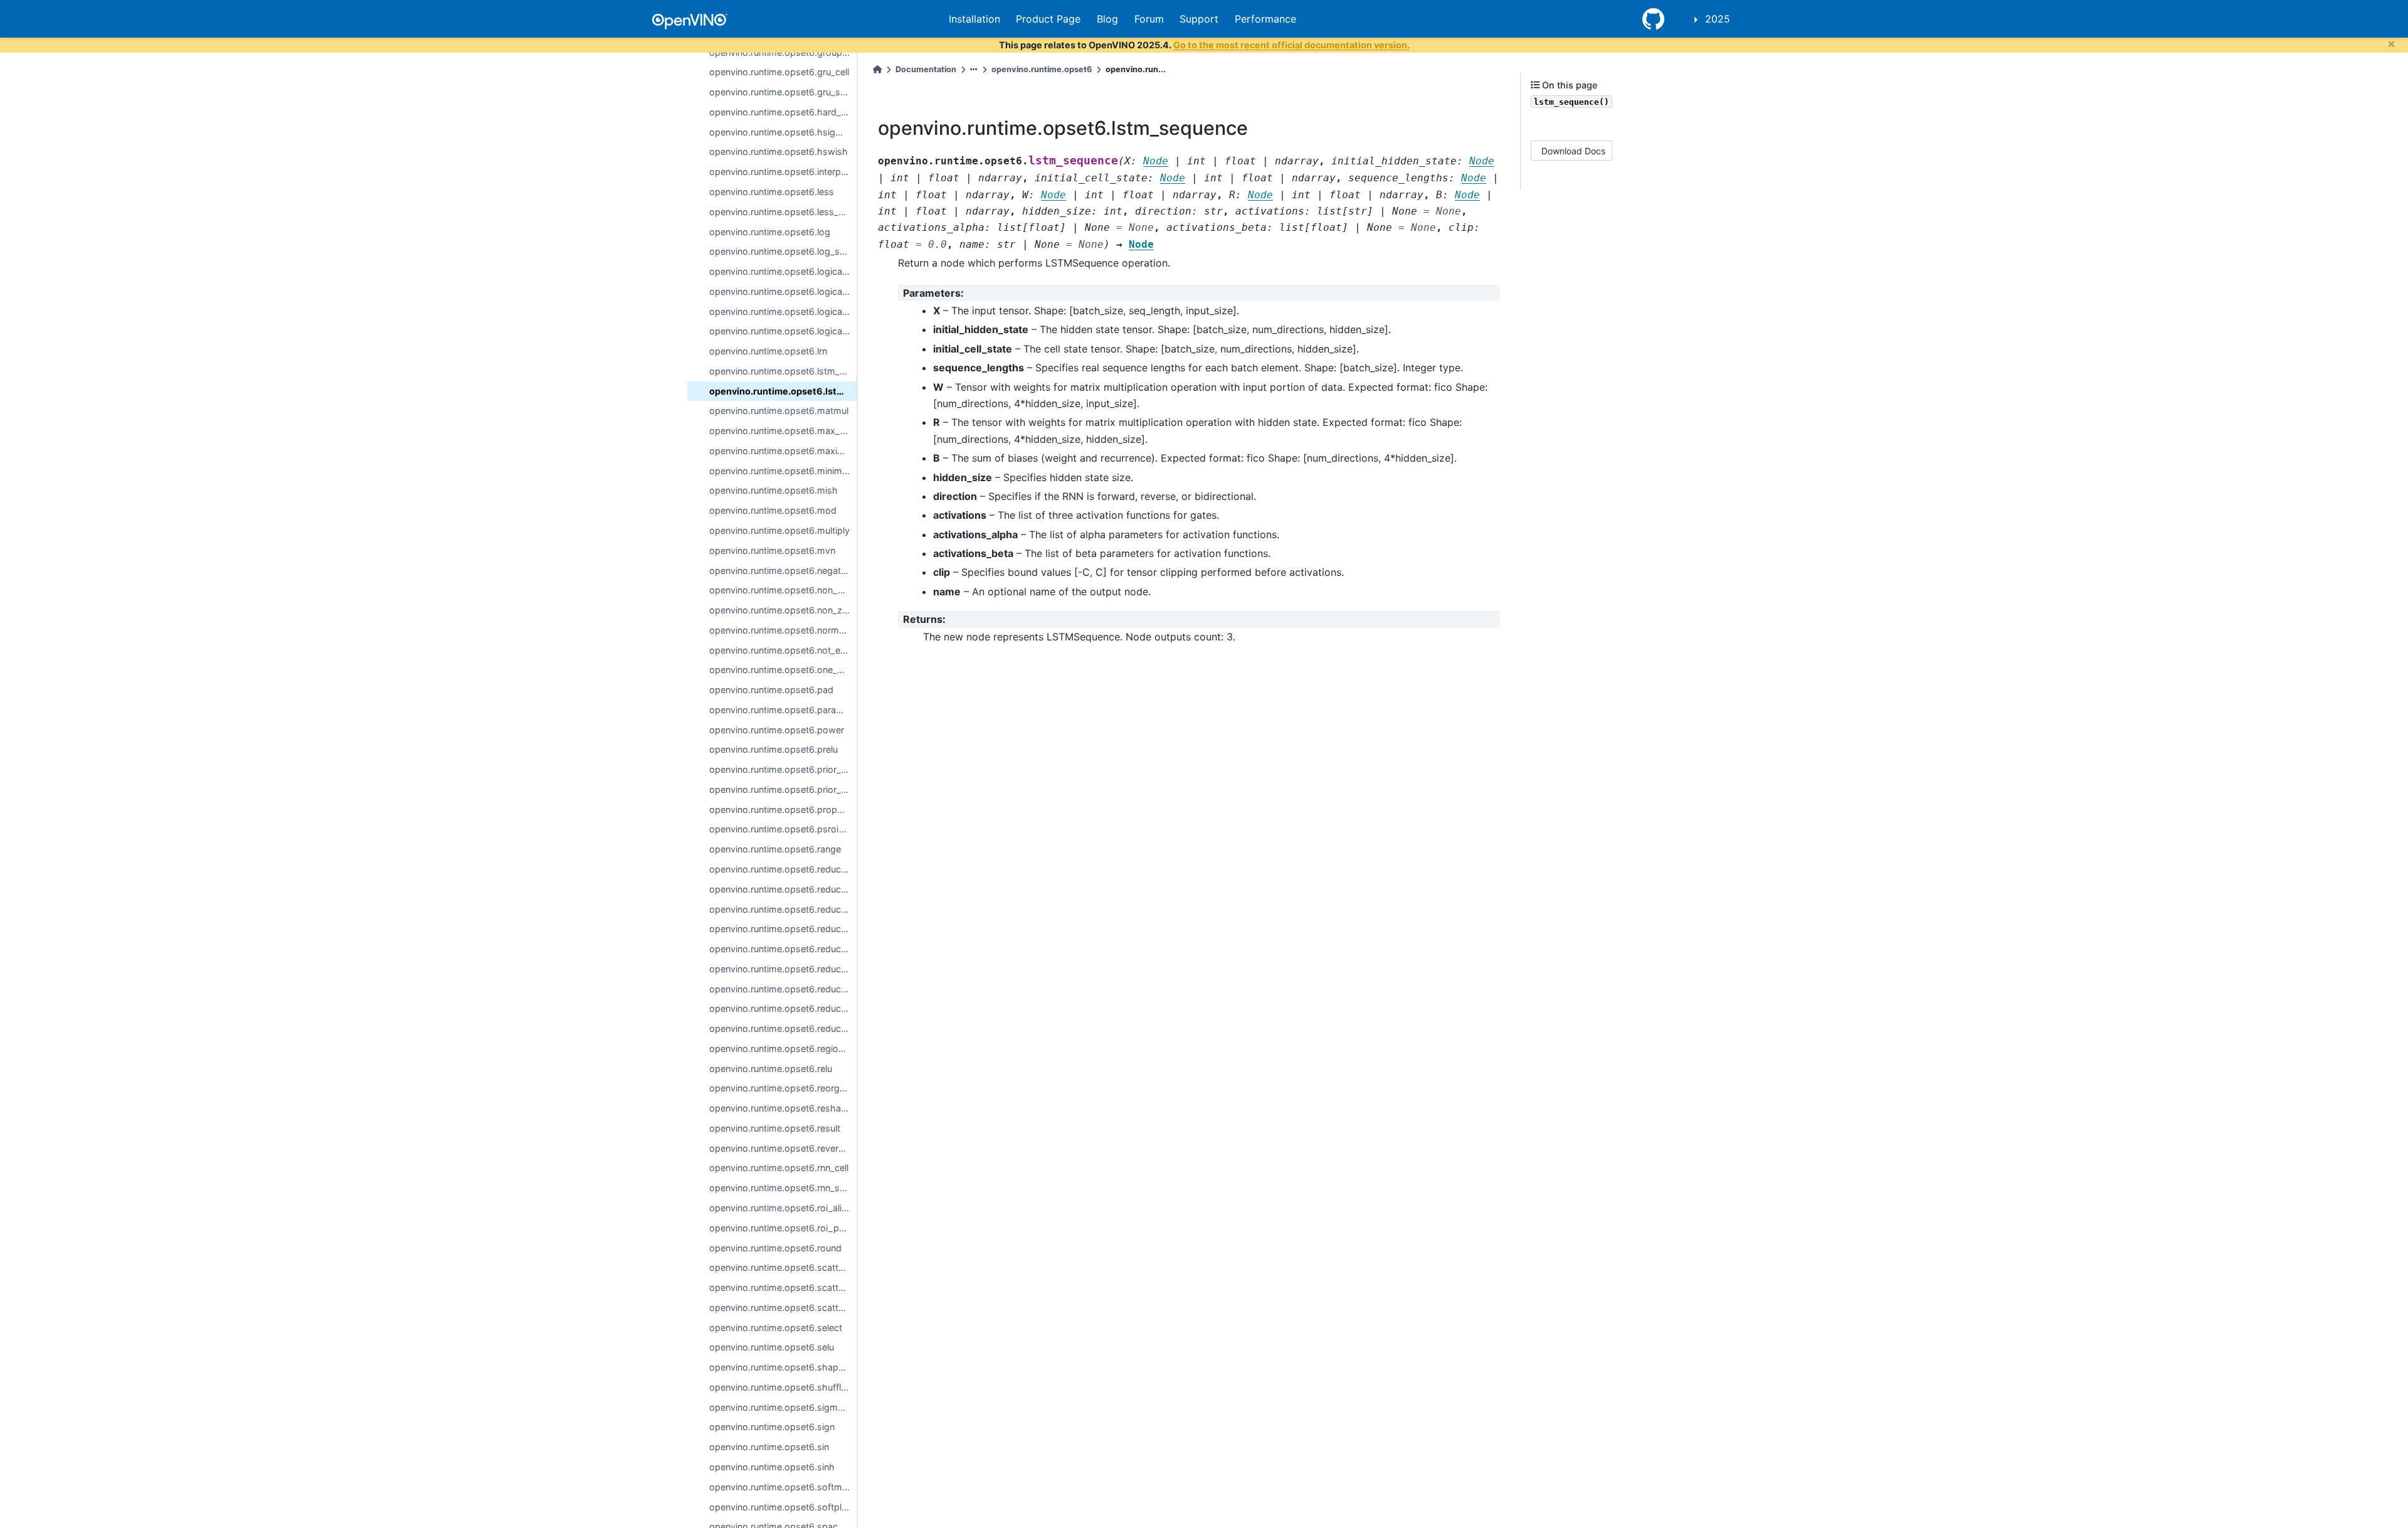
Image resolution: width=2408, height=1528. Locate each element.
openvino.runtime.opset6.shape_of (783, 1367)
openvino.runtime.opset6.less (772, 192)
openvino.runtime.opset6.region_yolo (783, 1048)
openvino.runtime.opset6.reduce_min (783, 989)
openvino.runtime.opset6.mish (774, 490)
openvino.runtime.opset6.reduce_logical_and (783, 909)
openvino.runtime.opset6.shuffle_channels (783, 1387)
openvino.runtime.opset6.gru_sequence (783, 92)
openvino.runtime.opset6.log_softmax (783, 251)
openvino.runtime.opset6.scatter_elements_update (783, 1267)
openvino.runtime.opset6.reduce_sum (783, 1028)
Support (1199, 19)
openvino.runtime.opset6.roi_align (781, 1208)
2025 (1718, 19)
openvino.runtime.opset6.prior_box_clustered (783, 789)
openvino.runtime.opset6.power (777, 730)
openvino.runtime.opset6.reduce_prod (783, 1008)
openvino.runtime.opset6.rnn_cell (779, 1168)
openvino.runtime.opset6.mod (773, 510)
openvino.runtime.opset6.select (776, 1328)
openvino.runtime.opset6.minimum (782, 471)
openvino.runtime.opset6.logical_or (783, 311)
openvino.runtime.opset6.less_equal (783, 212)
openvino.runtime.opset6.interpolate (783, 172)
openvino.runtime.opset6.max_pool (783, 431)
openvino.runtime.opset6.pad (771, 690)
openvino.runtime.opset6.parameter (783, 710)
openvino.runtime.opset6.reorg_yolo (783, 1088)
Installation (974, 19)
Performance (1265, 19)
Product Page (1048, 19)
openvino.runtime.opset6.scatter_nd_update (783, 1287)
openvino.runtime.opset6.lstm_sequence (783, 391)
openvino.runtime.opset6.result (775, 1128)
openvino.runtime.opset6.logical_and (783, 271)
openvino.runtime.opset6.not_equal (783, 650)
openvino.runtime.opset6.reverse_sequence (783, 1148)
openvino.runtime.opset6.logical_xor (783, 331)
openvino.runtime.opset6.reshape (780, 1108)
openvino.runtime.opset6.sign (772, 1427)
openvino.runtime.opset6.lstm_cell (781, 371)
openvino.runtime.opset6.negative (781, 570)
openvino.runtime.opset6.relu (771, 1069)
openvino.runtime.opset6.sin (769, 1447)
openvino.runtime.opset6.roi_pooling (783, 1228)
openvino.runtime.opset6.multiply (779, 530)
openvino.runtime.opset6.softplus (780, 1507)
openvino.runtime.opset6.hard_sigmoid (783, 112)
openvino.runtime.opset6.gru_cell (779, 72)
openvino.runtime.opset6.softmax (781, 1487)
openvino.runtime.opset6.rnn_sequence (783, 1188)
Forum (1149, 19)
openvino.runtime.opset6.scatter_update (783, 1308)
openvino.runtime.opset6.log (770, 232)
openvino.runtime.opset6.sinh (772, 1467)
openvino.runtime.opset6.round (775, 1248)
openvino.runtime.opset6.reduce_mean (783, 969)
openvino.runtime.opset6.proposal (782, 809)
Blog (1107, 19)
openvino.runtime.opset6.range (775, 849)
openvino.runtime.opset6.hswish (779, 151)
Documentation (926, 69)
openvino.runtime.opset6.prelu (774, 749)
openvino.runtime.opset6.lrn (768, 351)
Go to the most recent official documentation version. (1291, 45)
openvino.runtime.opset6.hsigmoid (783, 132)
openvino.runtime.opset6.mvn (772, 550)
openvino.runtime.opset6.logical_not (783, 291)
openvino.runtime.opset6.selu (772, 1347)
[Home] (877, 69)
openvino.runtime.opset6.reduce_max (783, 949)
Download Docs (1573, 150)
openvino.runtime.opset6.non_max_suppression (783, 590)
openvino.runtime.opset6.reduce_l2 (783, 889)
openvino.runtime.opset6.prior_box (783, 769)
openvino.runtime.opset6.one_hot (780, 670)
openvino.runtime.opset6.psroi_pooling (783, 829)
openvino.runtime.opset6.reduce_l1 (783, 869)
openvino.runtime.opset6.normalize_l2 (783, 630)
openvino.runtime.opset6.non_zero (783, 610)
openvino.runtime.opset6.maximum (783, 451)
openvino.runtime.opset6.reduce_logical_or (783, 929)
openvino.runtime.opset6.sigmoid (780, 1407)
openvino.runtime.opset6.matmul (779, 411)
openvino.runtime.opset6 (1042, 69)
